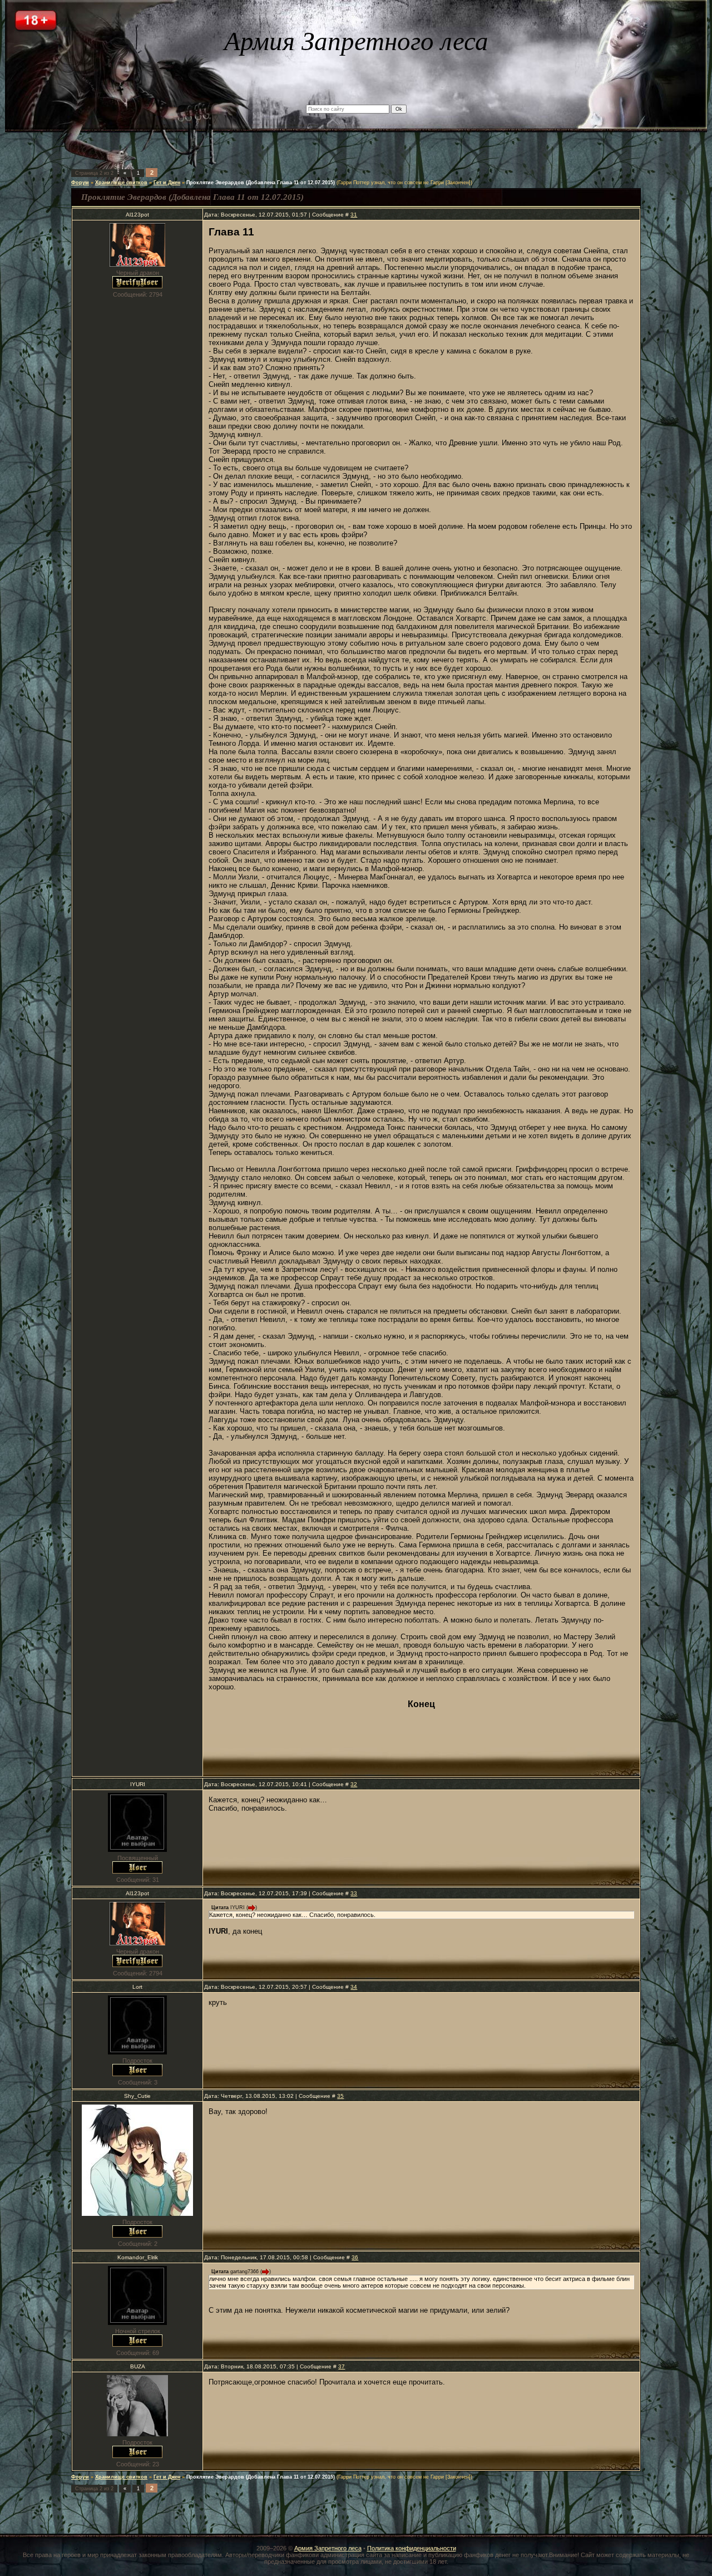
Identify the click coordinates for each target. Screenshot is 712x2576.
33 (354, 1893)
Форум (80, 183)
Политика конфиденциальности (412, 2548)
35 (340, 2096)
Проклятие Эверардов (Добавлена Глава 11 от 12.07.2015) (261, 183)
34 (354, 1987)
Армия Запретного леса (328, 2548)
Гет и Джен (167, 183)
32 (354, 1784)
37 (342, 2366)
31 (354, 215)
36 (355, 2257)
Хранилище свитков (121, 183)
